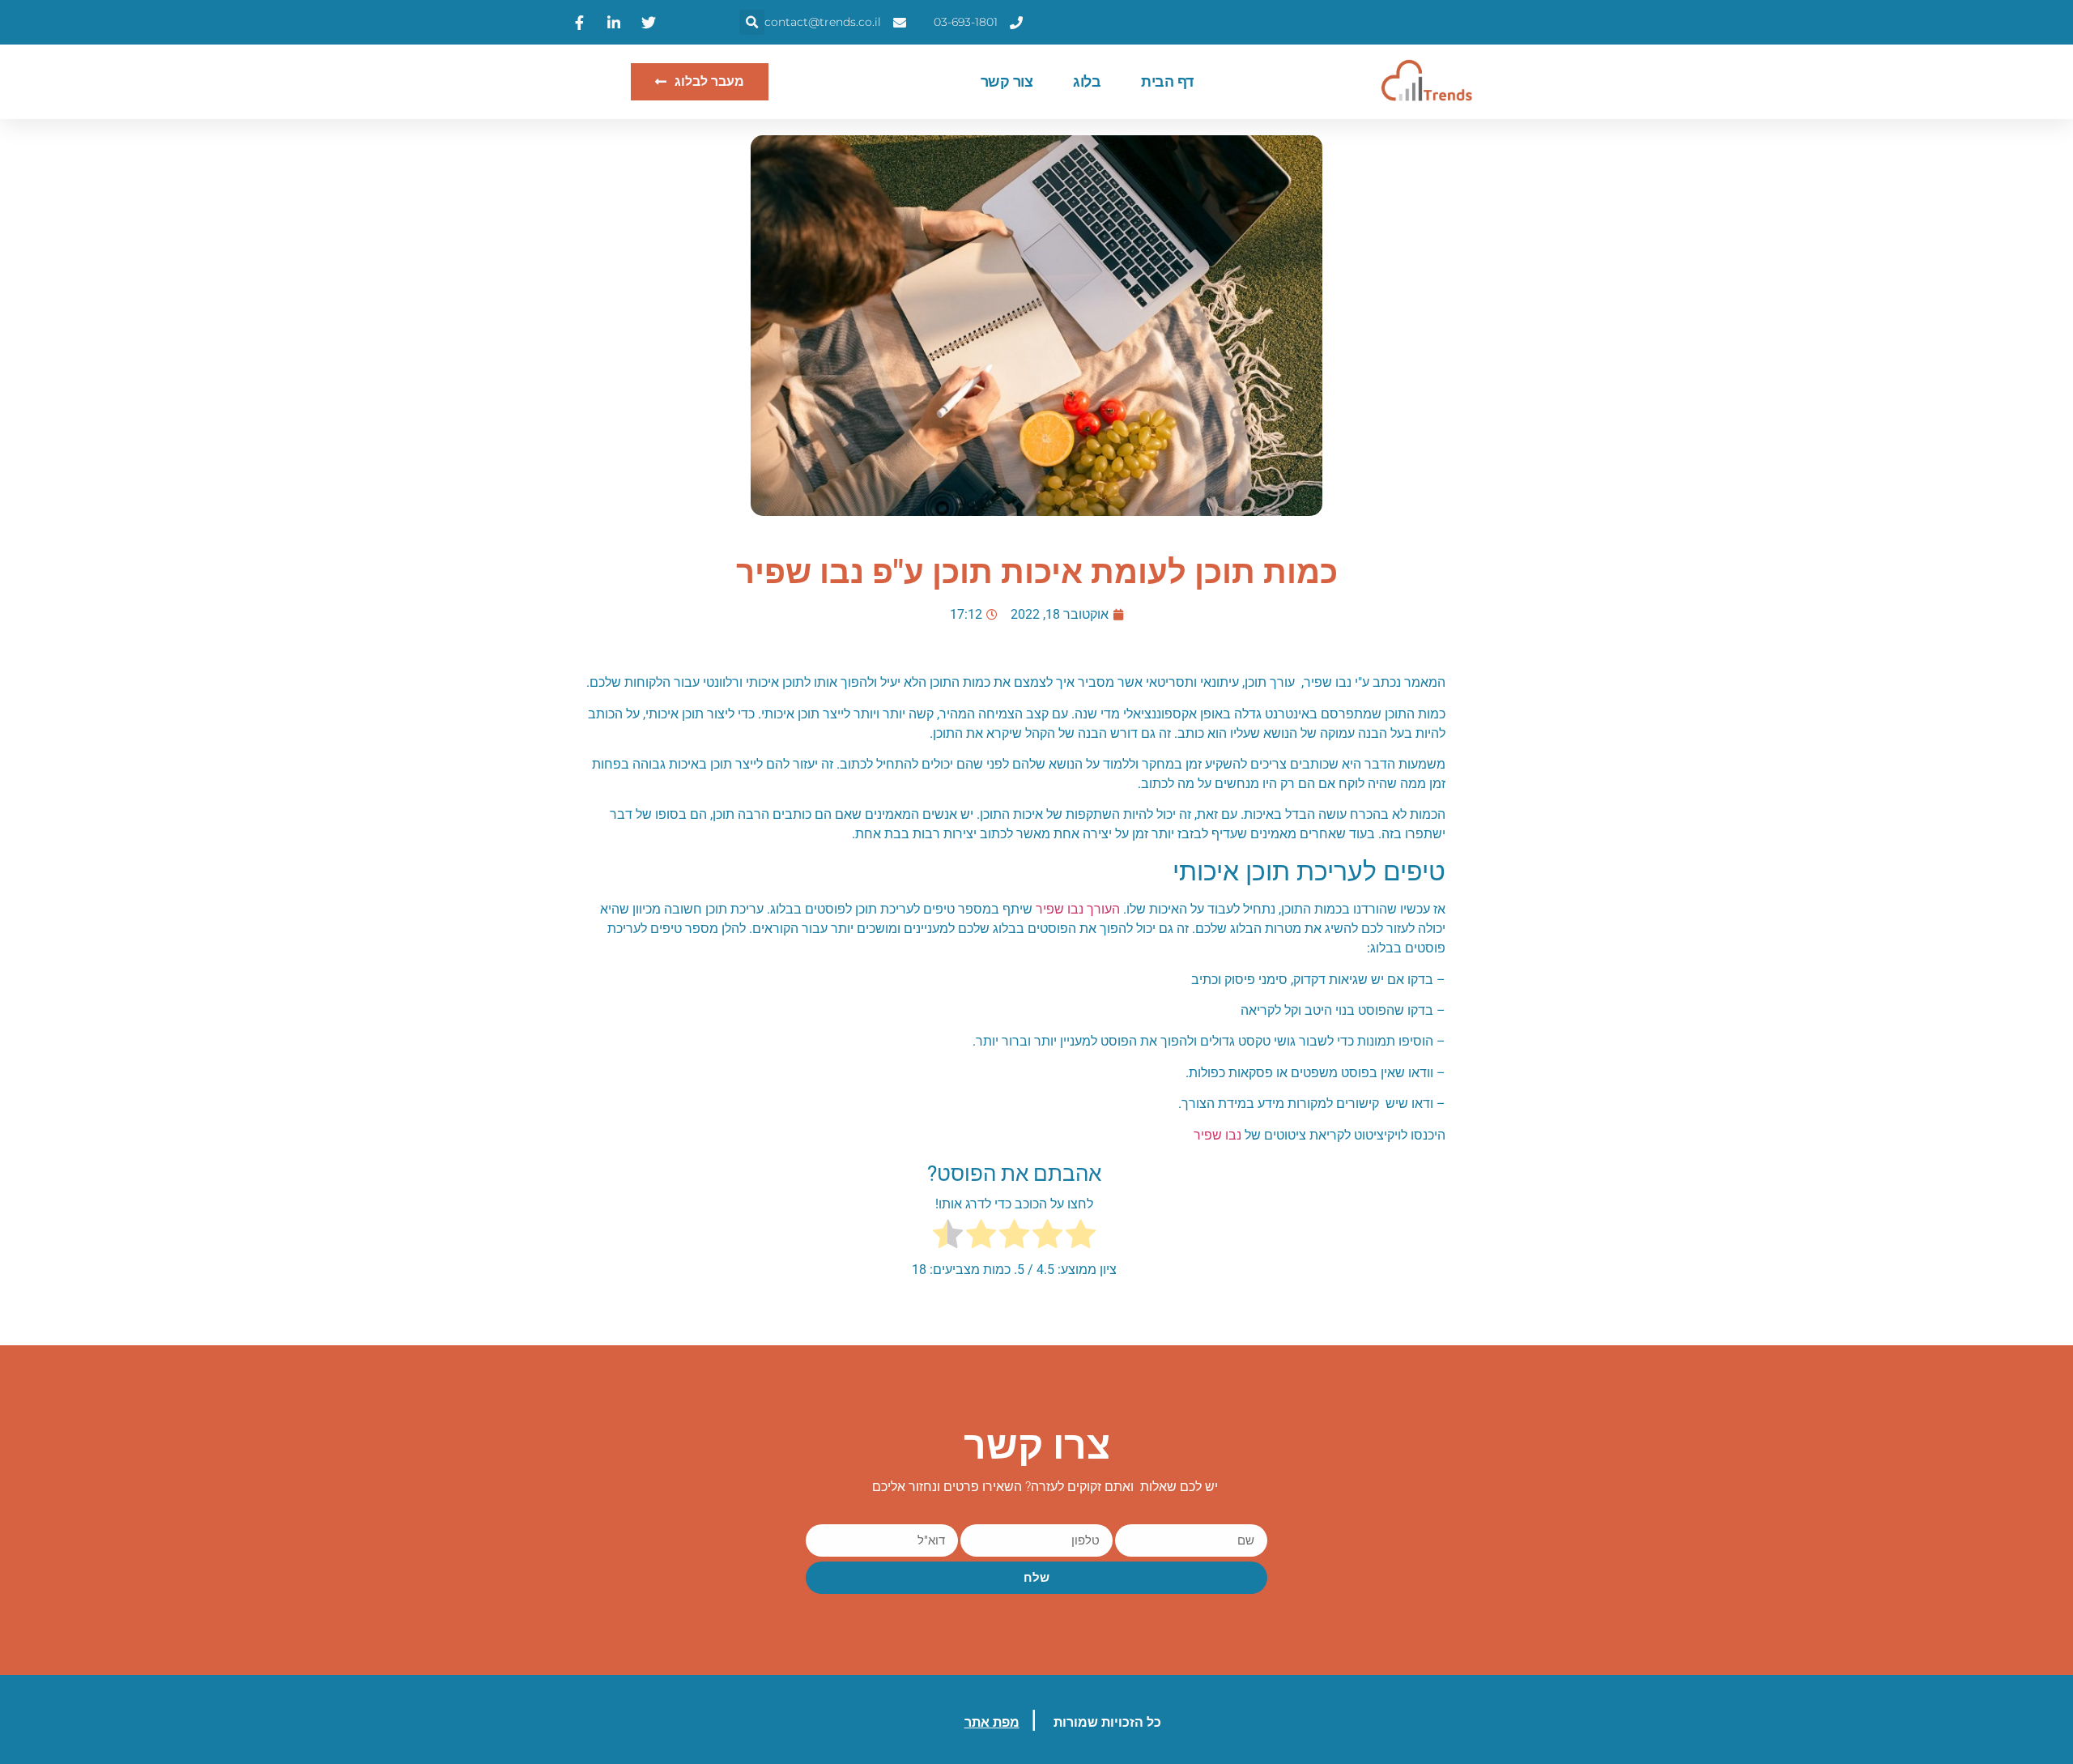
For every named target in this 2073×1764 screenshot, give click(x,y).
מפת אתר (992, 1722)
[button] (752, 22)
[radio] (1081, 1237)
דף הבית (1167, 82)
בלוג (1087, 82)
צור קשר (1007, 82)
